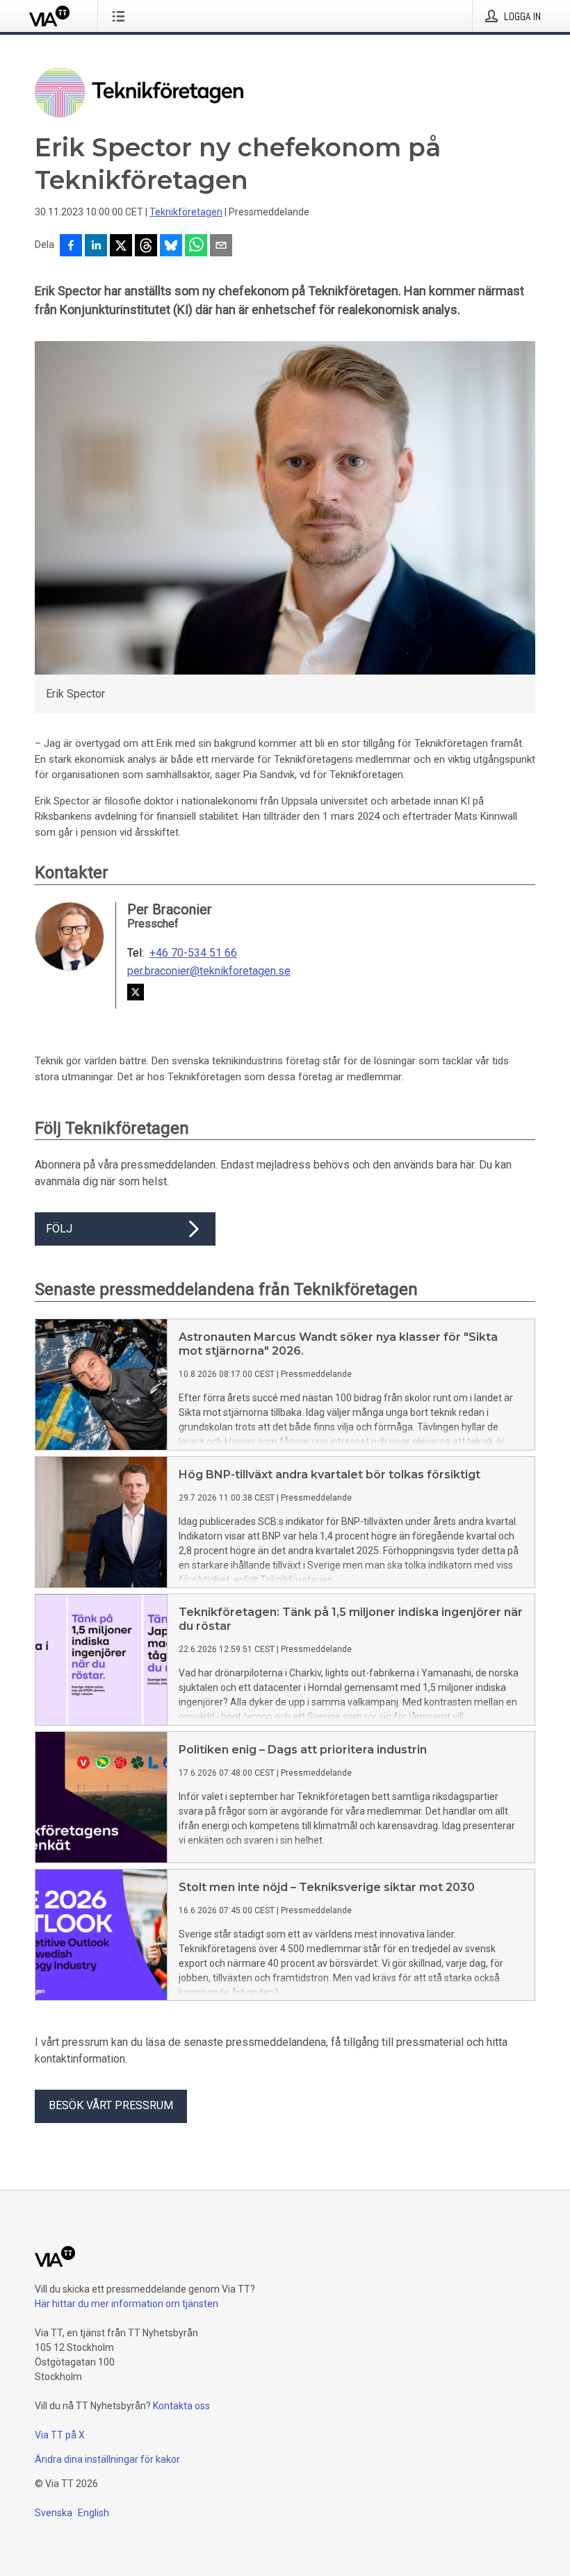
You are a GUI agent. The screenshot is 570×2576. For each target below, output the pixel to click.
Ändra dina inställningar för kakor (107, 2459)
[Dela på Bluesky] (171, 247)
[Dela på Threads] (146, 247)
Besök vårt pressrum (111, 2105)
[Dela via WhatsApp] (196, 247)
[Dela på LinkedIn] (96, 247)
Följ (59, 1229)
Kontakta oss (181, 2406)
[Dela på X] (121, 247)
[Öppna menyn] (121, 16)
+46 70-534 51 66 (193, 953)
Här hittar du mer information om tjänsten (127, 2304)
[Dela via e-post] (221, 247)
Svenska (54, 2513)
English (93, 2513)
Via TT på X (60, 2435)
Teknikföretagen (186, 212)
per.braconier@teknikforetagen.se (209, 971)
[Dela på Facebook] (71, 247)
